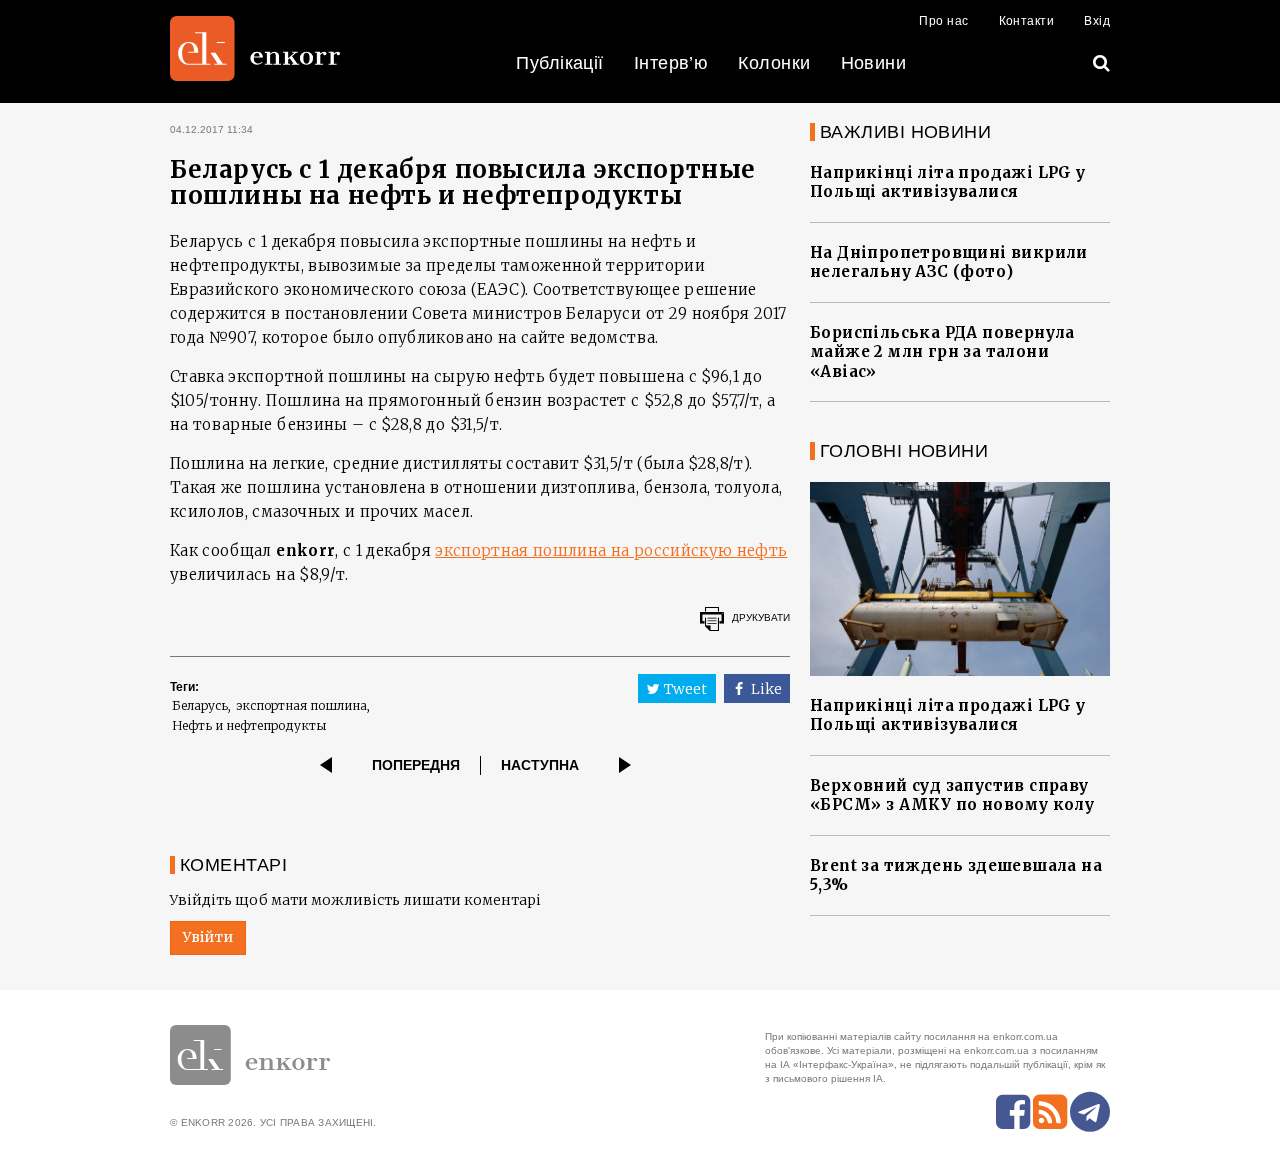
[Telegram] (1090, 1112)
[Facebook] (1013, 1112)
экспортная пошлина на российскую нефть (611, 550)
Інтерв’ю (671, 63)
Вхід (1097, 21)
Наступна (540, 765)
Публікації (560, 63)
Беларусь (200, 705)
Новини (874, 63)
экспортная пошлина (301, 705)
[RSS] (1050, 1112)
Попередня (416, 765)
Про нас (943, 21)
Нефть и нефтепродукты (249, 725)
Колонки (774, 63)
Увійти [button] (208, 937)
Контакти (1027, 21)
